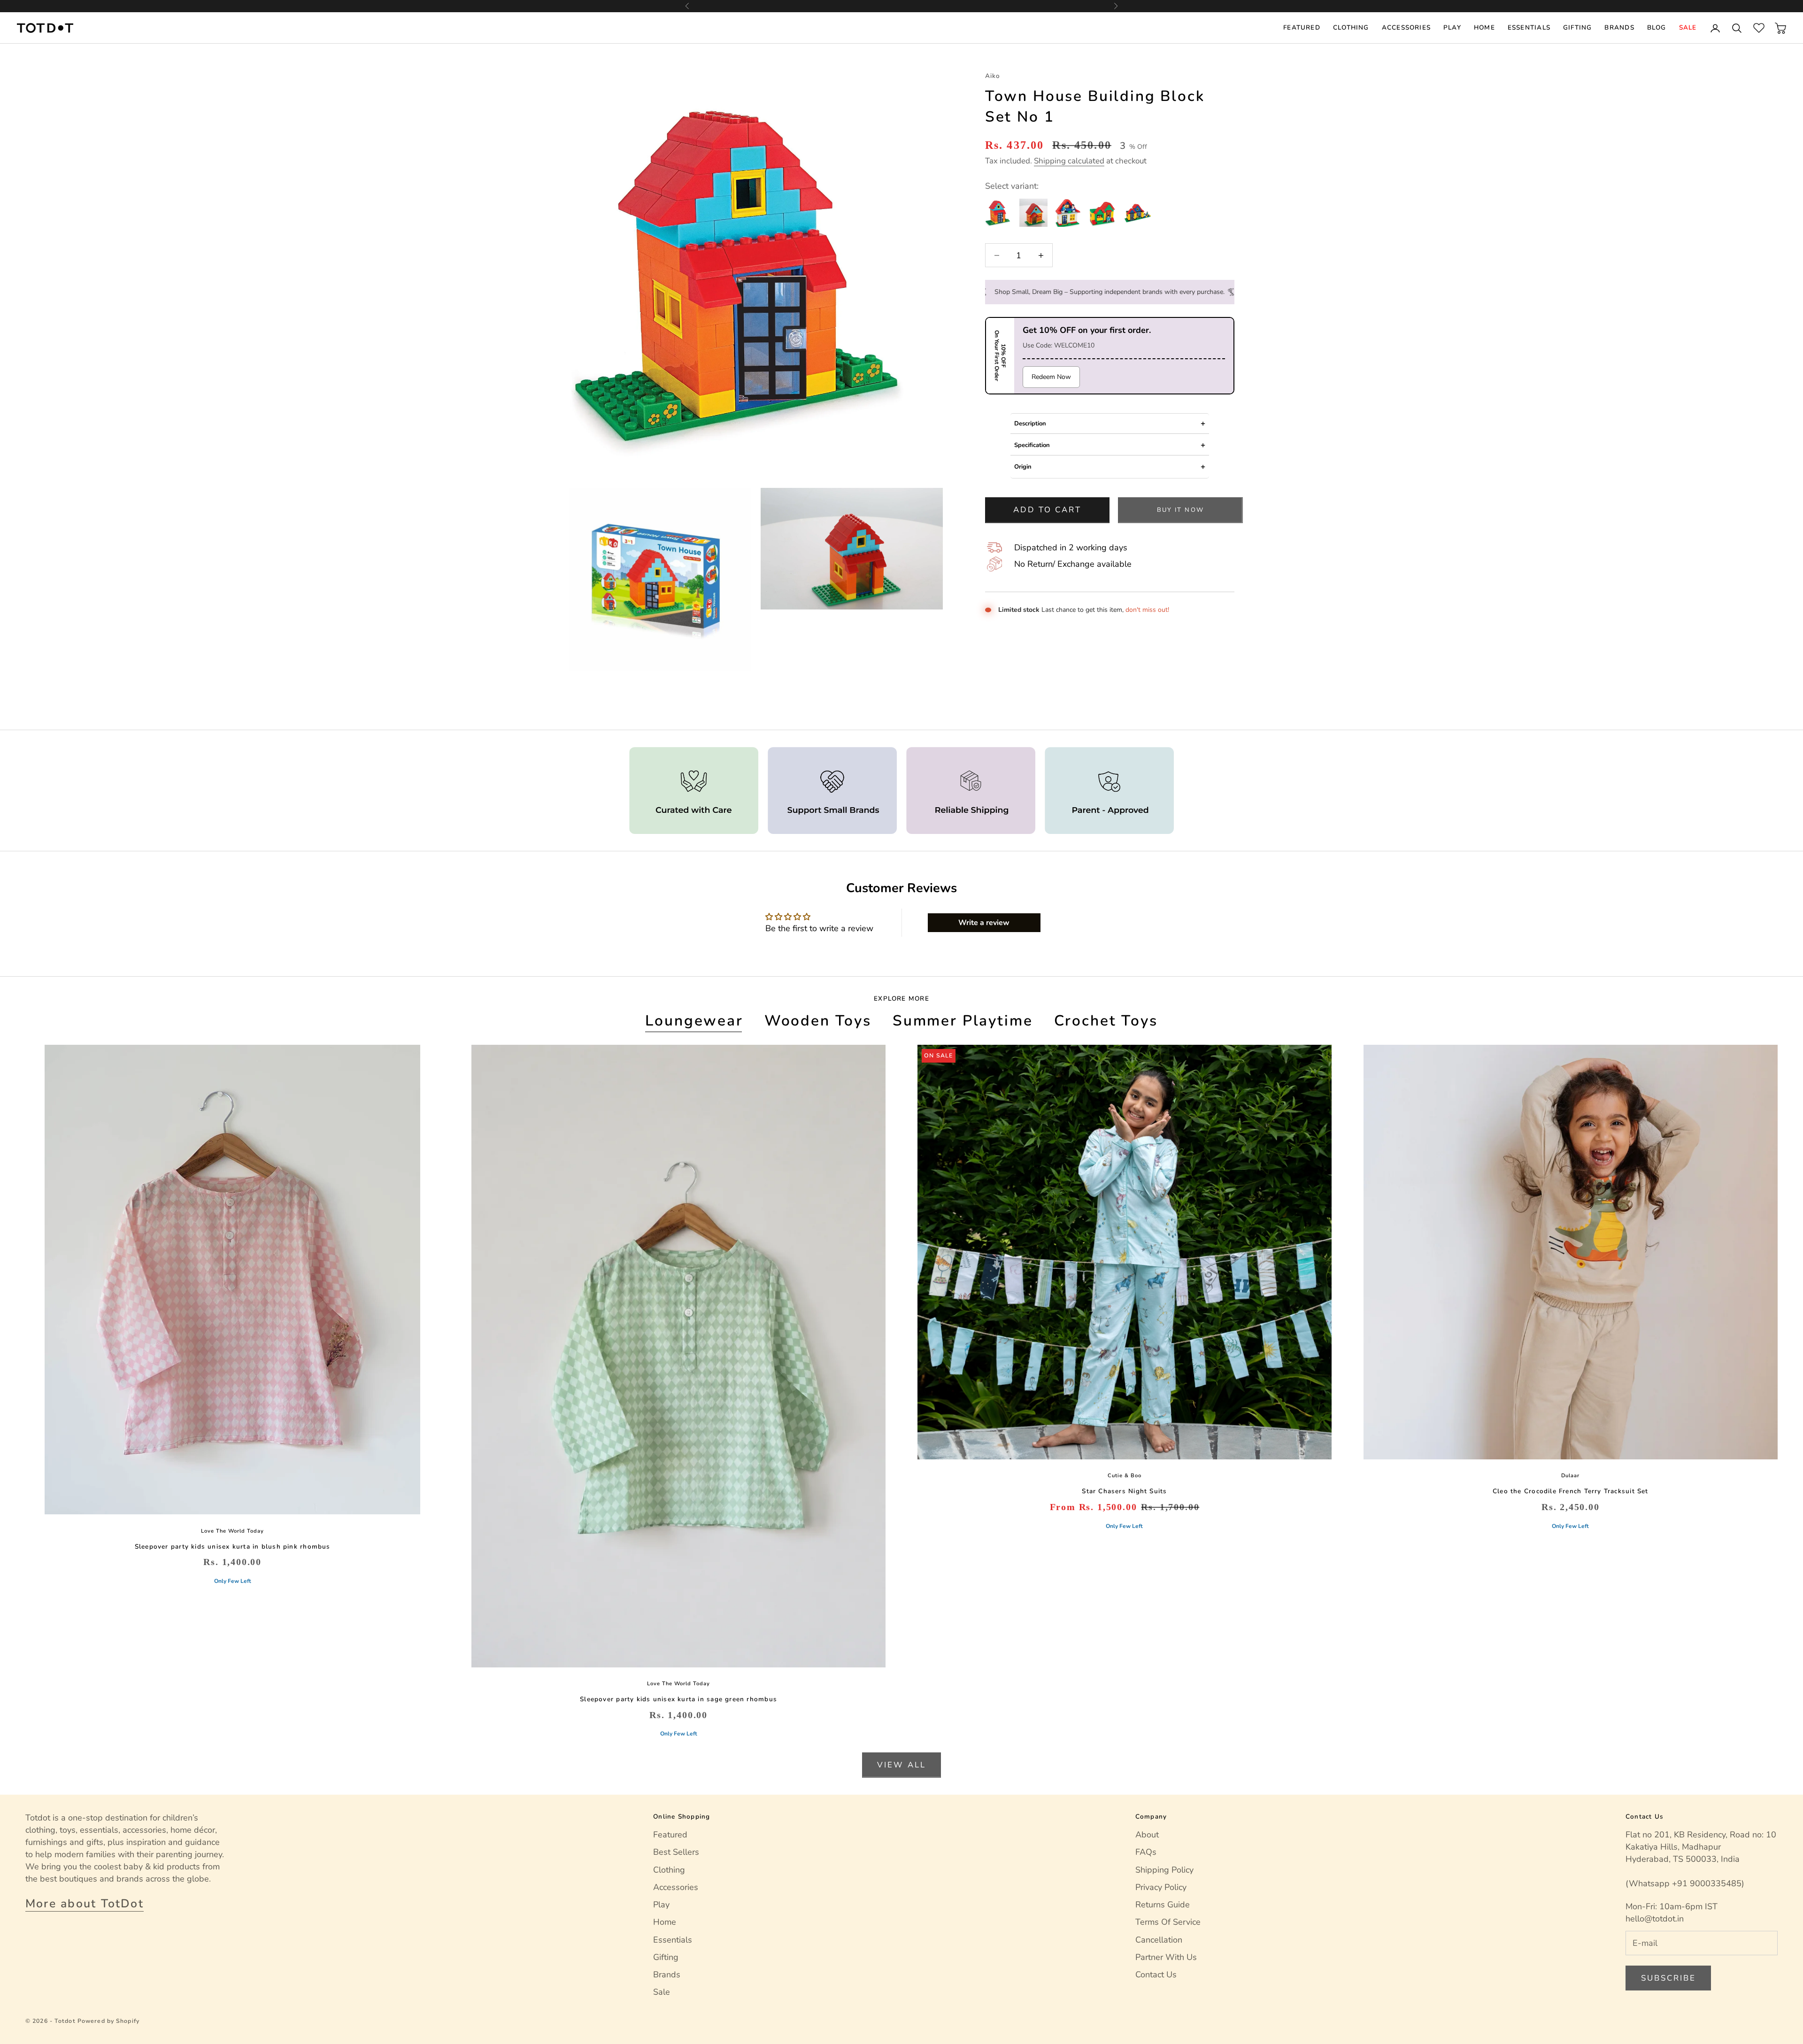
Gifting (1578, 27)
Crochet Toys (1106, 1021)
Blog (1657, 27)
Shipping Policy (1164, 1870)
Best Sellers (676, 1852)
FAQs (1146, 1852)
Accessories (1406, 27)
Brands (1619, 27)
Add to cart (1047, 510)
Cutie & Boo (1125, 1476)
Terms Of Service (1168, 1922)
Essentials (1529, 27)
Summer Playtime (963, 1021)
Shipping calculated (1069, 161)
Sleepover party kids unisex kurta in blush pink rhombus (233, 1546)
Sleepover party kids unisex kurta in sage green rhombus (678, 1699)
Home (1484, 27)
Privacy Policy (1161, 1887)
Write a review (984, 923)
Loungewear (694, 1021)
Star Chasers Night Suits (1124, 1491)
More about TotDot (85, 1904)
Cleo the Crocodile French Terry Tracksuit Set (1571, 1491)
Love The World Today (232, 1531)
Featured (1302, 27)
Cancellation (1159, 1940)
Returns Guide (1163, 1905)
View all (901, 1765)
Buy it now (1180, 510)
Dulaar (1570, 1476)
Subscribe (1668, 1978)
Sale (1688, 27)
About (1147, 1835)
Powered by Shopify (108, 2021)
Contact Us (1156, 1975)
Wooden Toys (818, 1021)
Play (1452, 27)
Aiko (993, 76)
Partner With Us (1166, 1957)
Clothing (1351, 27)
